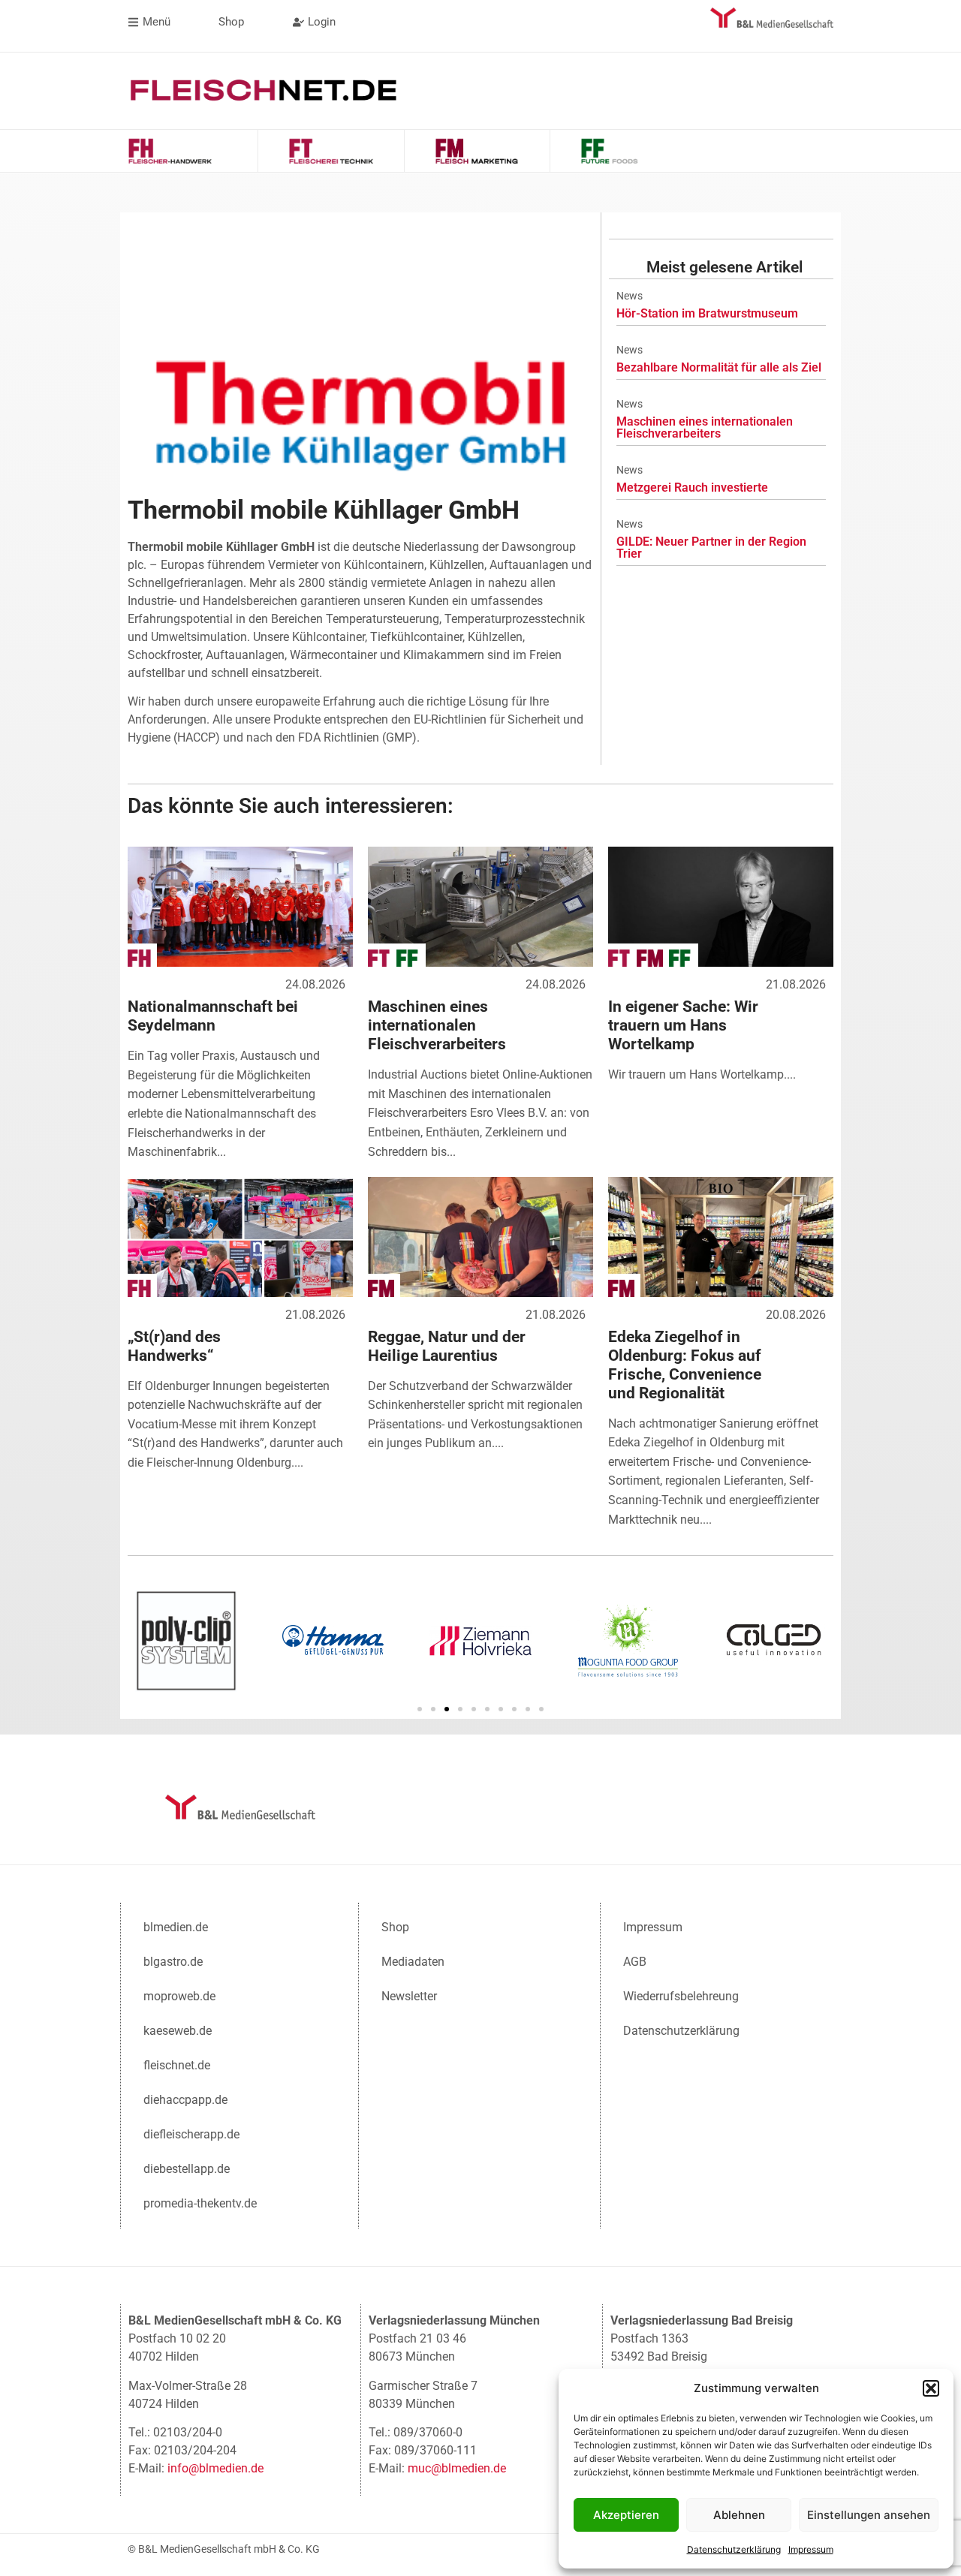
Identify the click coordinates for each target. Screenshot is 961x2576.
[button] (931, 2388)
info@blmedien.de (215, 2468)
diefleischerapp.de (191, 2134)
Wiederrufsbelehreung (681, 1996)
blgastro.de (173, 1962)
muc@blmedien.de (457, 2468)
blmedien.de (176, 1927)
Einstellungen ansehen (869, 2515)
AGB (635, 1962)
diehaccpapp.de (185, 2100)
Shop (395, 1927)
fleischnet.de (177, 2065)
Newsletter (409, 1996)
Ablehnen (739, 2515)
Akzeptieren (626, 2515)
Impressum (811, 2549)
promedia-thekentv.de (200, 2203)
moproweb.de (179, 1996)
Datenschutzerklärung (734, 2549)
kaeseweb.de (178, 2031)
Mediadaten (413, 1962)
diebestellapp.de (187, 2169)
